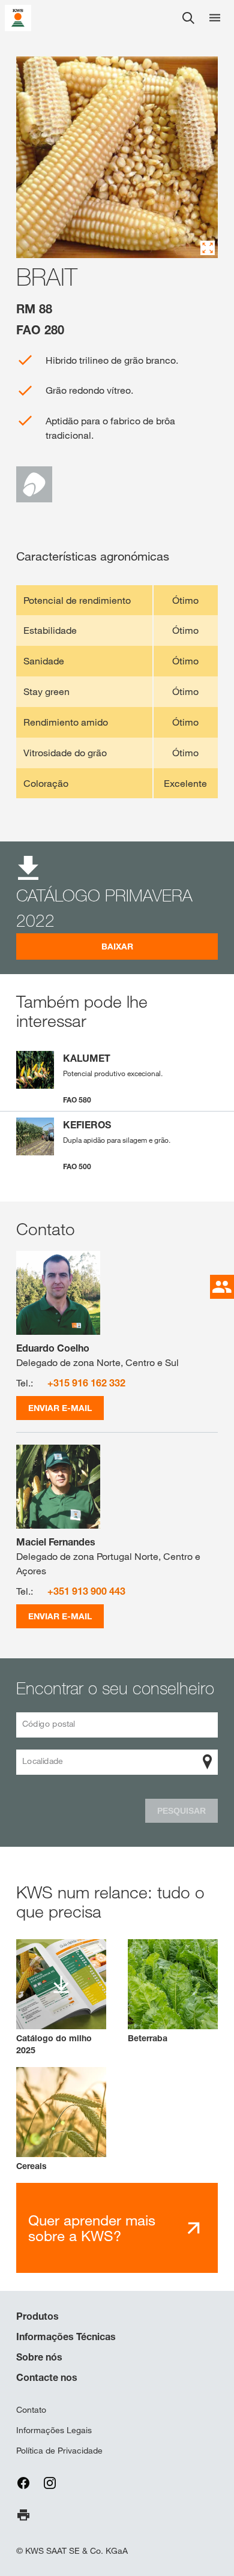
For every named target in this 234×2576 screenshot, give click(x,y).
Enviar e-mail (60, 1408)
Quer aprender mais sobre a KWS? (92, 2228)
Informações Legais (54, 2430)
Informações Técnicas (66, 2337)
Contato (31, 2410)
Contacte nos (47, 2377)
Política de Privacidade (59, 2451)
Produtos (37, 2316)
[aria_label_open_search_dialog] (188, 18)
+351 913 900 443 (86, 1591)
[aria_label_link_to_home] (18, 17)
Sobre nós (39, 2357)
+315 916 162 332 (86, 1383)
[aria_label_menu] (215, 18)
